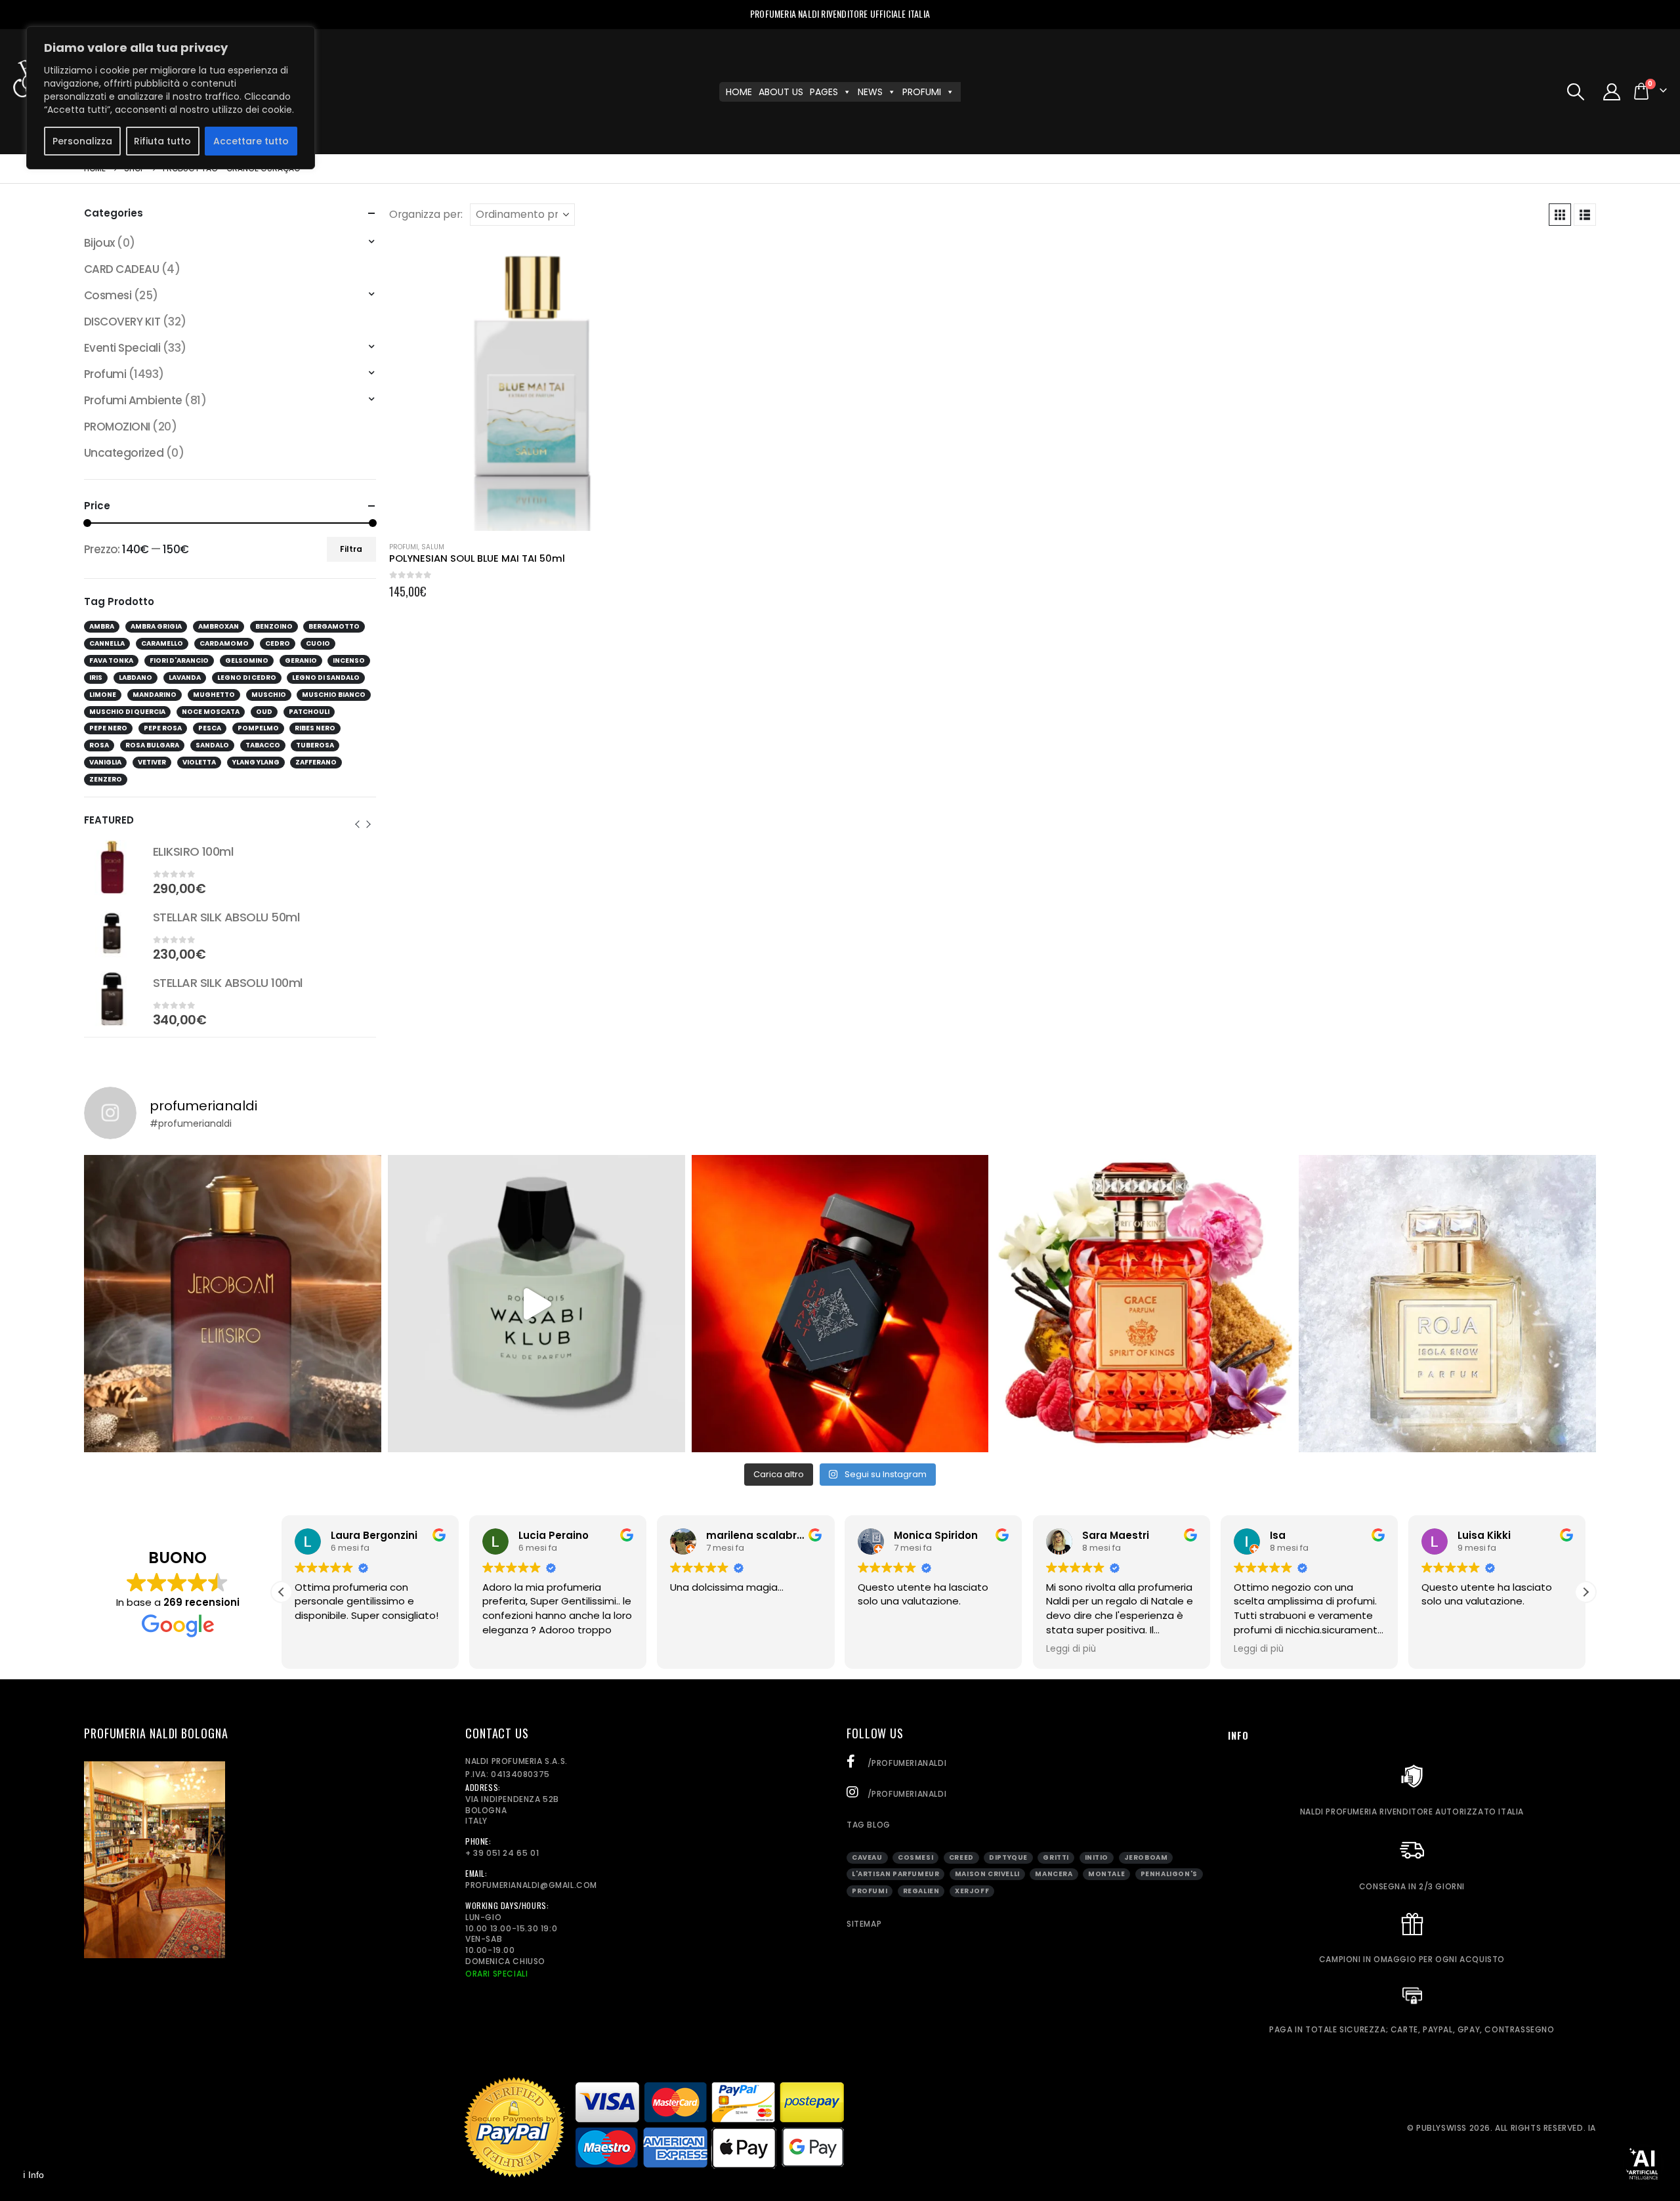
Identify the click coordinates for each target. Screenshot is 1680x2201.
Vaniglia (105, 762)
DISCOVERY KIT (122, 322)
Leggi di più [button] (1071, 1649)
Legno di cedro (247, 678)
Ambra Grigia (156, 626)
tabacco (263, 745)
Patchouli (309, 712)
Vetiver (152, 762)
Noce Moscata (211, 712)
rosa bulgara (152, 745)
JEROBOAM (1146, 1857)
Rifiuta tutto (162, 141)
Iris (96, 678)
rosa (99, 745)
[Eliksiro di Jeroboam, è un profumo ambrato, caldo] (233, 1304)
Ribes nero (315, 728)
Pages (824, 92)
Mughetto (214, 695)
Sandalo (212, 745)
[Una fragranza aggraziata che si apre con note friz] (1144, 1304)
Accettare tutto (251, 141)
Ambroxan (219, 626)
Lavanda (185, 678)
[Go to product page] (535, 385)
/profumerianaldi (906, 1763)
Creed (961, 1857)
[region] (171, 98)
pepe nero (108, 728)
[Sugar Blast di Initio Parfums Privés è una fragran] (840, 1304)
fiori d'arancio (179, 660)
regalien (921, 1891)
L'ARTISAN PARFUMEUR (895, 1874)
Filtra (351, 549)
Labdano (136, 678)
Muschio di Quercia (127, 712)
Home (739, 92)
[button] (1575, 92)
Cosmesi (108, 295)
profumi (870, 1891)
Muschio (269, 695)
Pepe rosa (163, 728)
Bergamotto (334, 626)
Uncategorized (124, 453)
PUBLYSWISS (1441, 2128)
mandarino (155, 695)
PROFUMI (922, 92)
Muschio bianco (334, 695)
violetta (199, 762)
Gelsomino (247, 660)
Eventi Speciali (122, 348)
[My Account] (1612, 92)
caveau (867, 1857)
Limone (103, 695)
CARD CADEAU (121, 269)
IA (1592, 2128)
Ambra (102, 626)
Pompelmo (258, 728)
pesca (210, 728)
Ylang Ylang (256, 762)
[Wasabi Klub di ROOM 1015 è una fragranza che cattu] (536, 1304)
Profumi (404, 547)
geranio (301, 660)
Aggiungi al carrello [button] (660, 261)
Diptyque (1008, 1857)
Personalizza (82, 141)
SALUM (433, 547)
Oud (264, 712)
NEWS (870, 92)
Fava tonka (111, 660)
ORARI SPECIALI (496, 1974)
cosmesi (915, 1857)
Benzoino (274, 626)
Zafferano (316, 762)
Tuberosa (315, 745)
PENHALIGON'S (1169, 1874)
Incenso (349, 660)
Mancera (1054, 1874)
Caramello (162, 643)
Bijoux (99, 243)
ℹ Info (33, 2175)
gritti (1056, 1857)
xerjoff (972, 1891)
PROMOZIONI (117, 427)
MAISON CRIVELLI (987, 1874)
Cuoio (318, 643)
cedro (278, 643)
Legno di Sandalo (326, 678)
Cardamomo (224, 643)
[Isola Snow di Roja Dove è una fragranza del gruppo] (1447, 1304)
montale (1106, 1874)
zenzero (106, 779)
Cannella (107, 643)
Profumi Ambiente (133, 400)
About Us (781, 92)
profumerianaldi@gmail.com (531, 1885)
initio (1097, 1857)
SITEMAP (864, 1924)
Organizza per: (426, 215)
